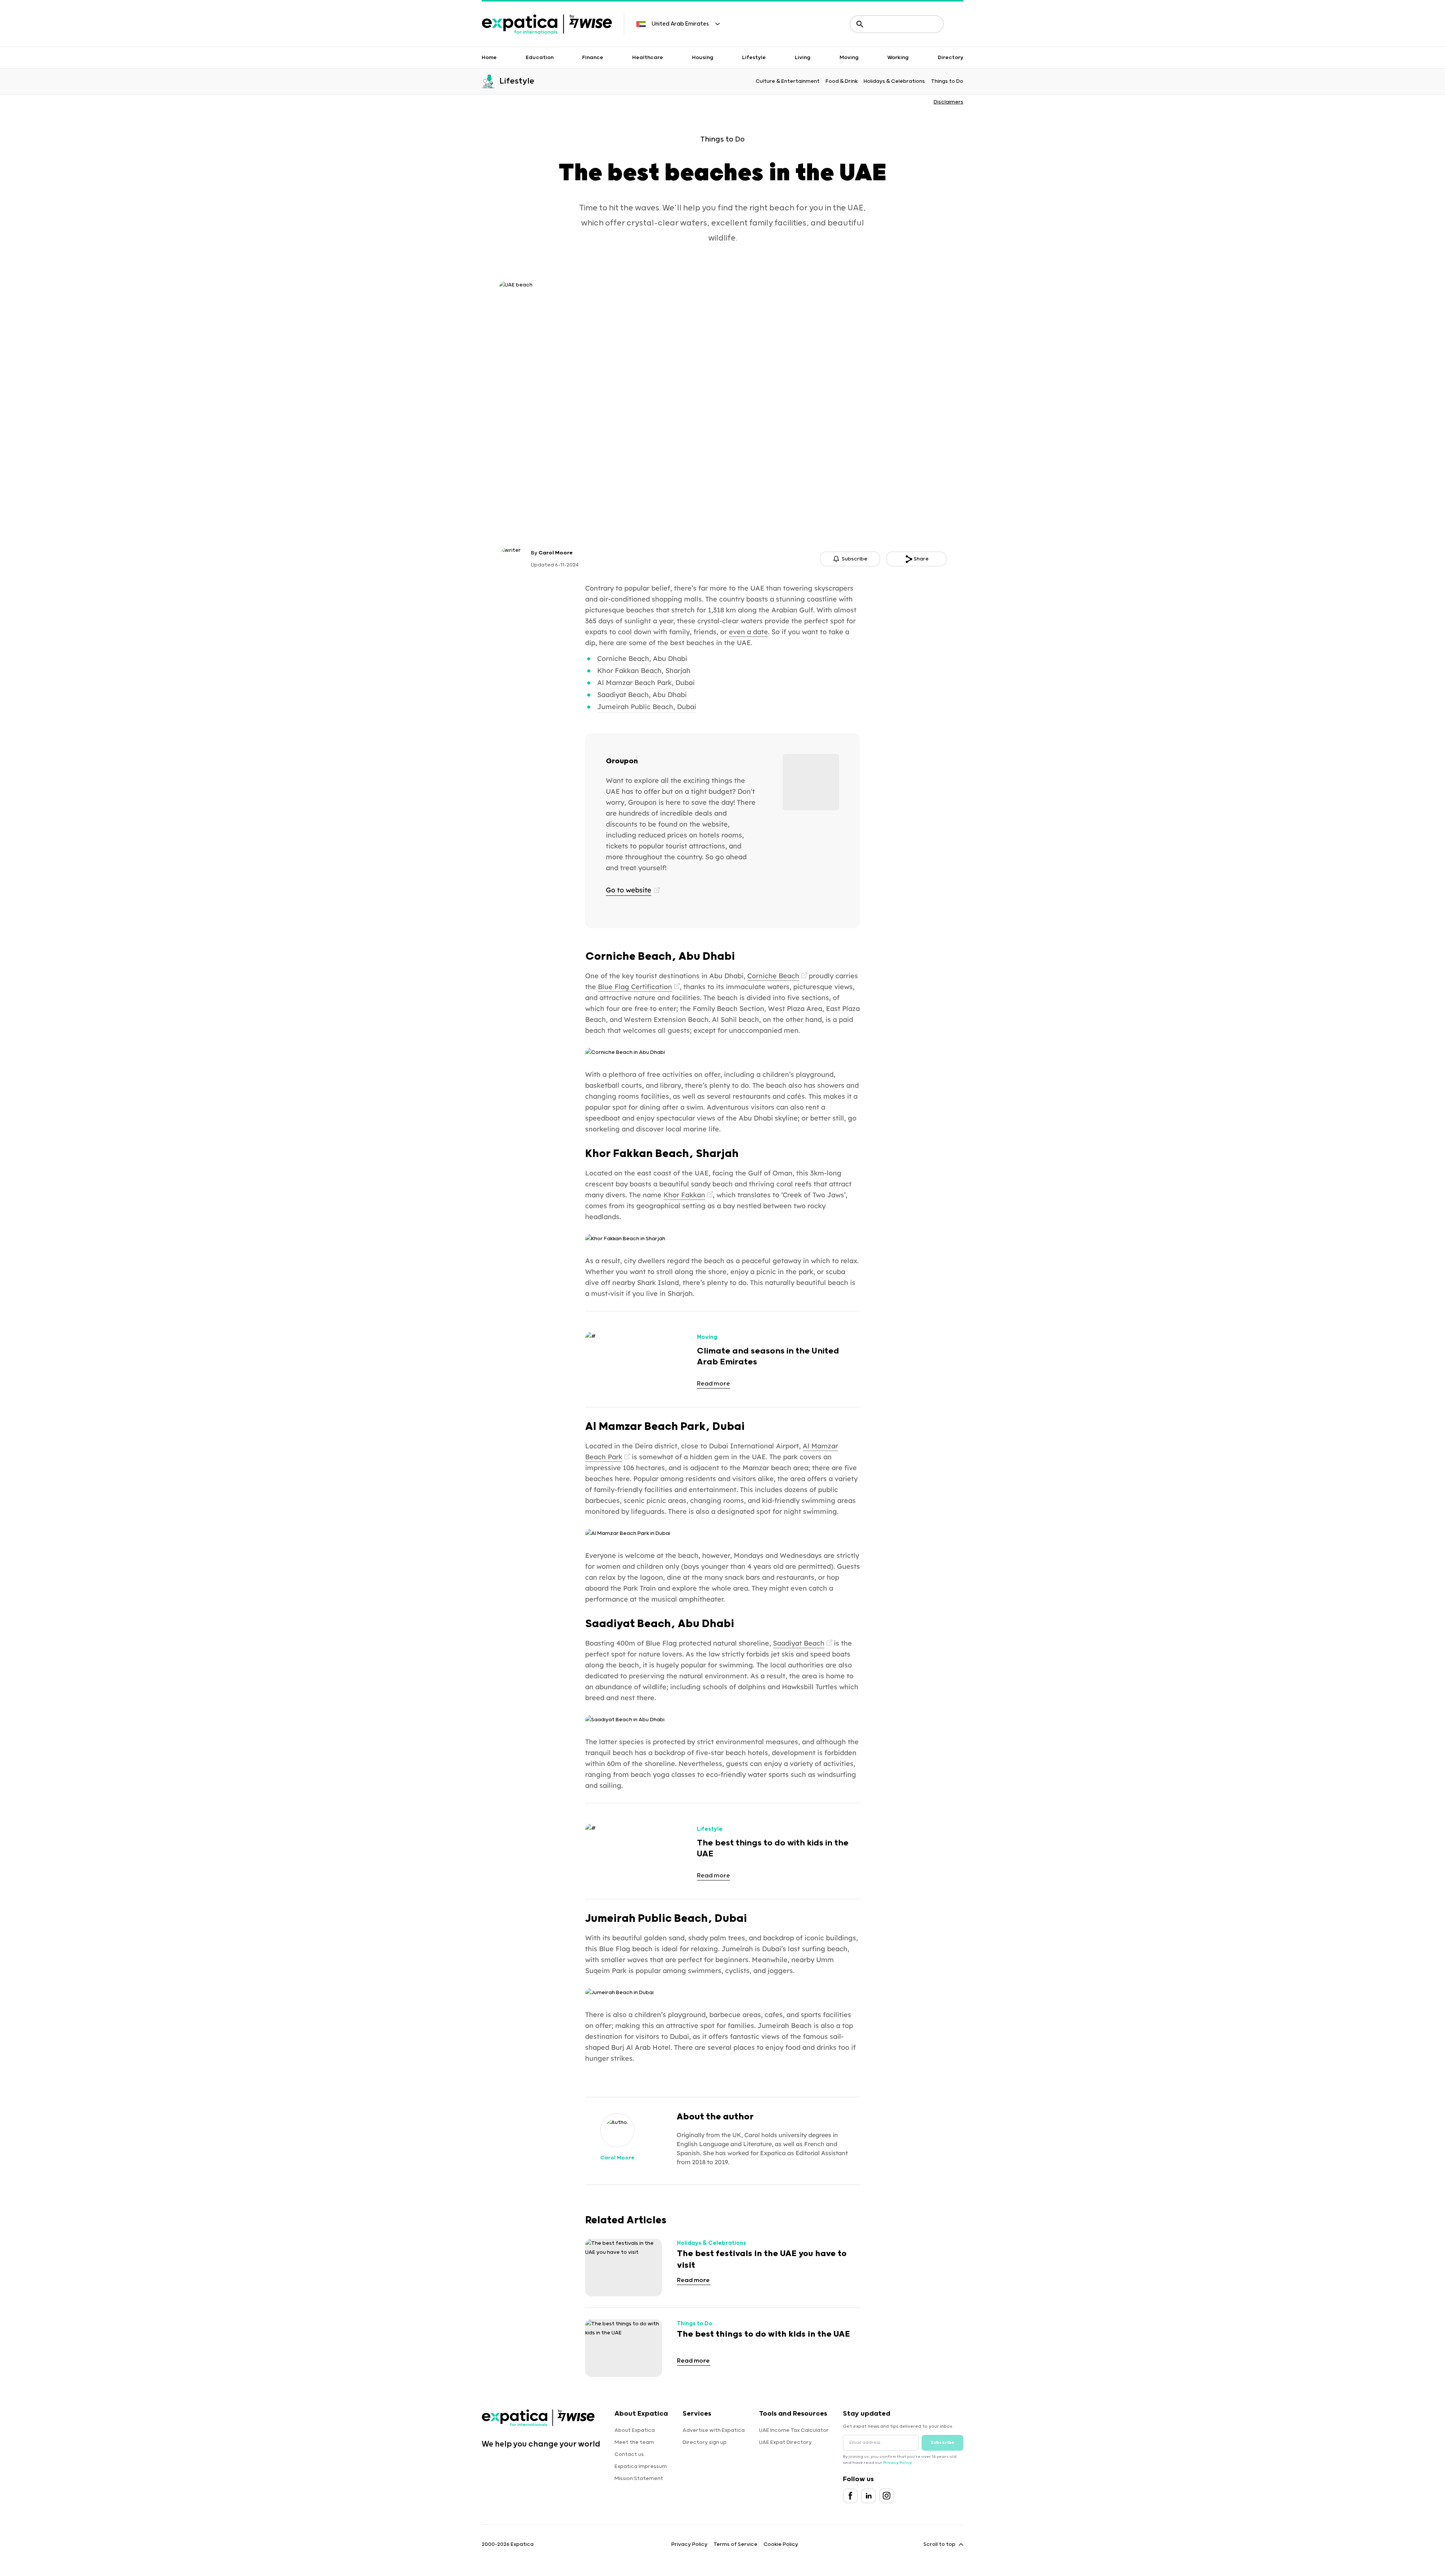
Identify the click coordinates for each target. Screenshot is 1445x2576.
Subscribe (942, 2443)
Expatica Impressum (641, 2466)
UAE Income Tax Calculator (794, 2430)
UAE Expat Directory (785, 2442)
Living (803, 58)
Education (540, 58)
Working (898, 58)
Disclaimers (948, 102)
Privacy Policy (897, 2463)
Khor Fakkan (684, 1195)
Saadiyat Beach (799, 1643)
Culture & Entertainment (788, 81)
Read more (713, 1384)
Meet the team (634, 2442)
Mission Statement (639, 2479)
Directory (951, 58)
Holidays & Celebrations (894, 81)
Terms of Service (735, 2544)
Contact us (629, 2454)
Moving (849, 58)
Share (921, 559)
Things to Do (947, 81)
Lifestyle (754, 58)
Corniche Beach (773, 976)
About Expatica (635, 2430)
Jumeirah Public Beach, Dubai (647, 707)
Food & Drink (842, 81)
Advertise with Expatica (714, 2430)
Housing (703, 58)
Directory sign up (705, 2442)
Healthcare (648, 58)
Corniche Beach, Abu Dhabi (642, 658)
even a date (748, 632)
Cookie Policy (781, 2544)
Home (489, 58)
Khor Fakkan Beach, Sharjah (644, 671)
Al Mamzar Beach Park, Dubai (646, 683)
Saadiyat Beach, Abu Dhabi (642, 695)
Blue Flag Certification (635, 987)
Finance (593, 58)
